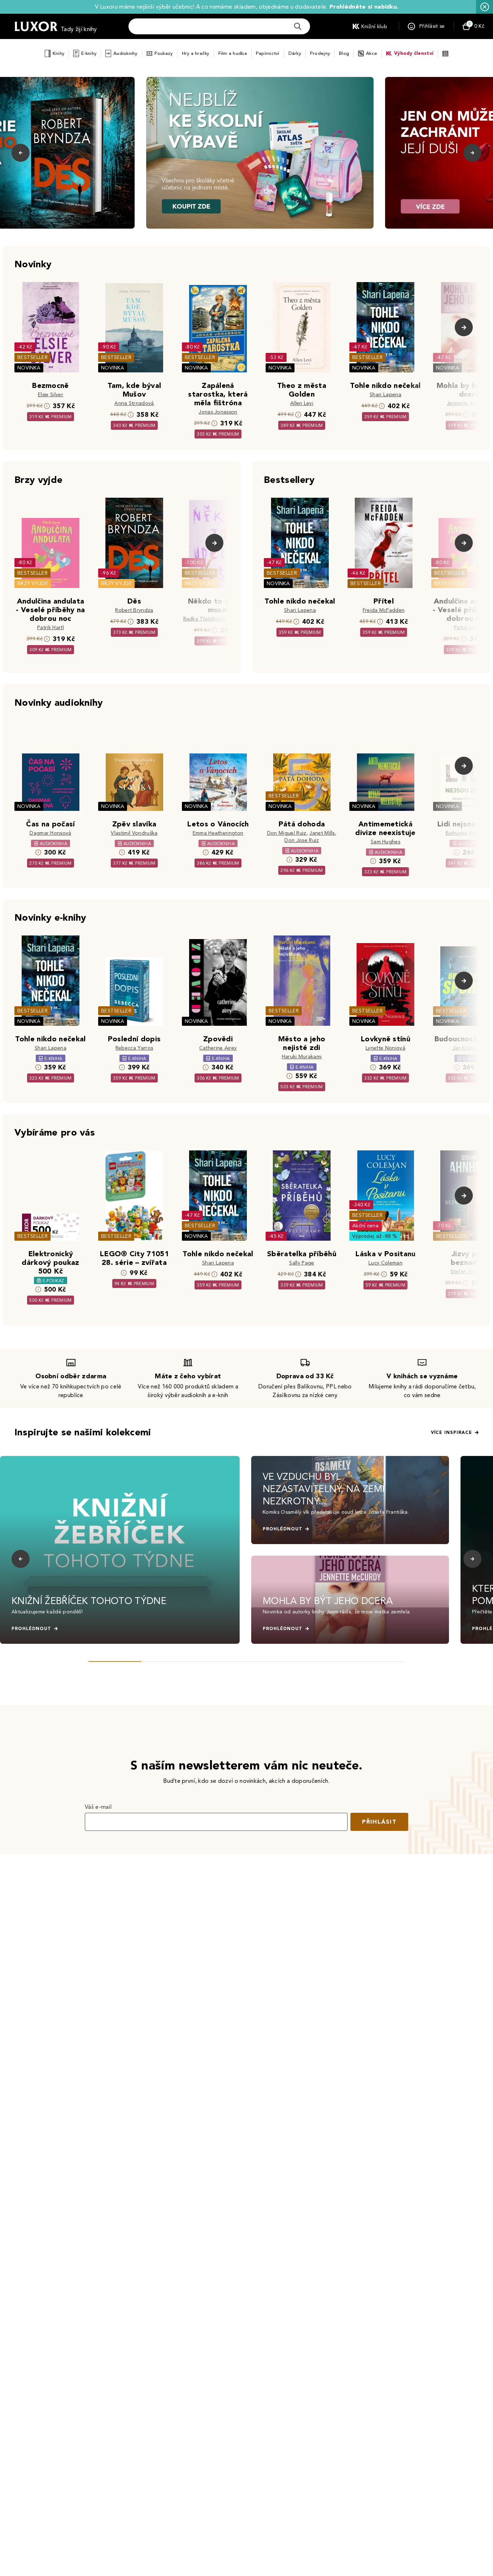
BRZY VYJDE (33, 584)
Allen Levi (302, 403)
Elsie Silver (51, 395)
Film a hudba (233, 53)
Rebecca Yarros (134, 1048)
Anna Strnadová (134, 403)
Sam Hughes (385, 842)
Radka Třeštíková (204, 619)
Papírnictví (268, 53)
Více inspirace (451, 1432)
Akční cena (365, 1226)
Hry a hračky (196, 53)
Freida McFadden (384, 610)
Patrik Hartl (51, 628)
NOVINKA (29, 368)
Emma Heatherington (218, 833)
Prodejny (320, 53)
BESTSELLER (32, 357)
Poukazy (164, 53)
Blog (344, 53)
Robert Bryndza (134, 610)
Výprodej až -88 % (375, 1236)
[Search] (298, 26)
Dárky (295, 53)
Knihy (58, 53)
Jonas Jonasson (218, 412)
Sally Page (302, 1263)
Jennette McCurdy (469, 403)
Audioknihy (125, 53)
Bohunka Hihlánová (469, 833)
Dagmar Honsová (50, 833)
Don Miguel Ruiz (287, 833)
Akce (372, 53)
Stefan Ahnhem (469, 1272)
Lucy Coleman (385, 1263)
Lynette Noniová (385, 1048)
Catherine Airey (218, 1048)
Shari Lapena (385, 395)
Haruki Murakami (302, 1057)
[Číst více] (260, 153)
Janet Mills (322, 833)
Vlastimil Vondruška (134, 833)
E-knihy (89, 53)
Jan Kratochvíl (469, 1048)
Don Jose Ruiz (302, 840)
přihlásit (379, 1822)
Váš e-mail (98, 1807)
